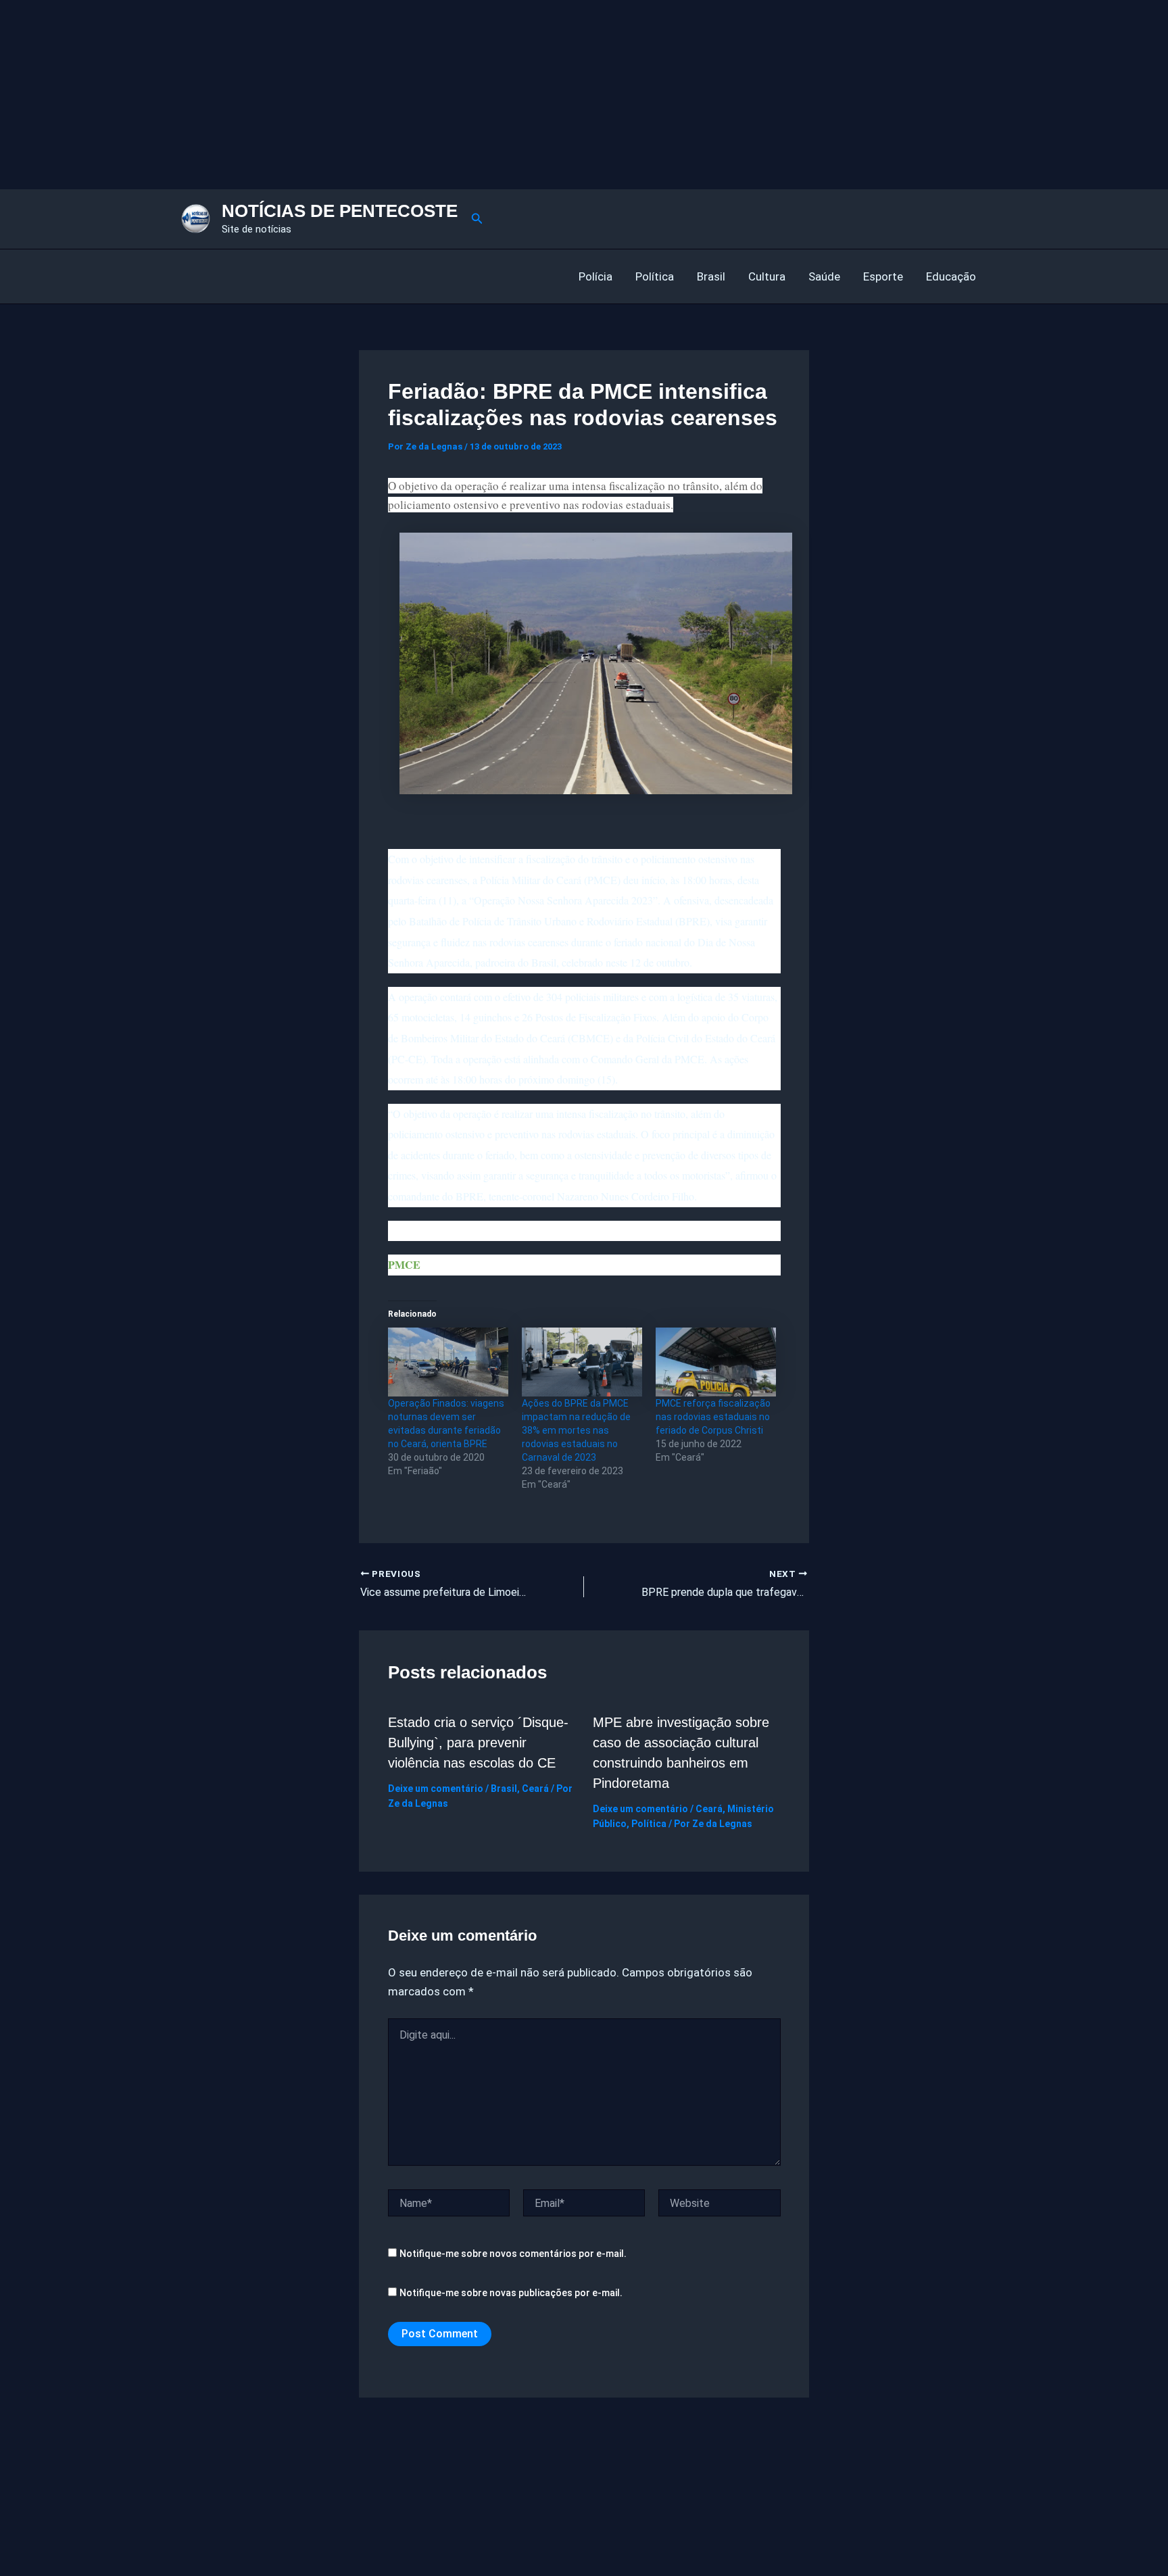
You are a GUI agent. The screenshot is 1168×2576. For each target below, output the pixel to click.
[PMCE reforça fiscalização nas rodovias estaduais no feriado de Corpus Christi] (716, 1362)
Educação (951, 276)
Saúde (824, 276)
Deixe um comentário (436, 1789)
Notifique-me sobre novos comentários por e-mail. (513, 2254)
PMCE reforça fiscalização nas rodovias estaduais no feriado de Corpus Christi (713, 1417)
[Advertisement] (406, 95)
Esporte (883, 276)
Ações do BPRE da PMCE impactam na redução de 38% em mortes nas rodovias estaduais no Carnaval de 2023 (576, 1430)
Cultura (767, 276)
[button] (477, 219)
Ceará (535, 1789)
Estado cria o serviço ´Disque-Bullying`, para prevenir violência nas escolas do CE (478, 1743)
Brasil (711, 276)
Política (655, 276)
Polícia (595, 276)
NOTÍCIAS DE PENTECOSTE (340, 211)
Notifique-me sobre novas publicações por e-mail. (511, 2293)
